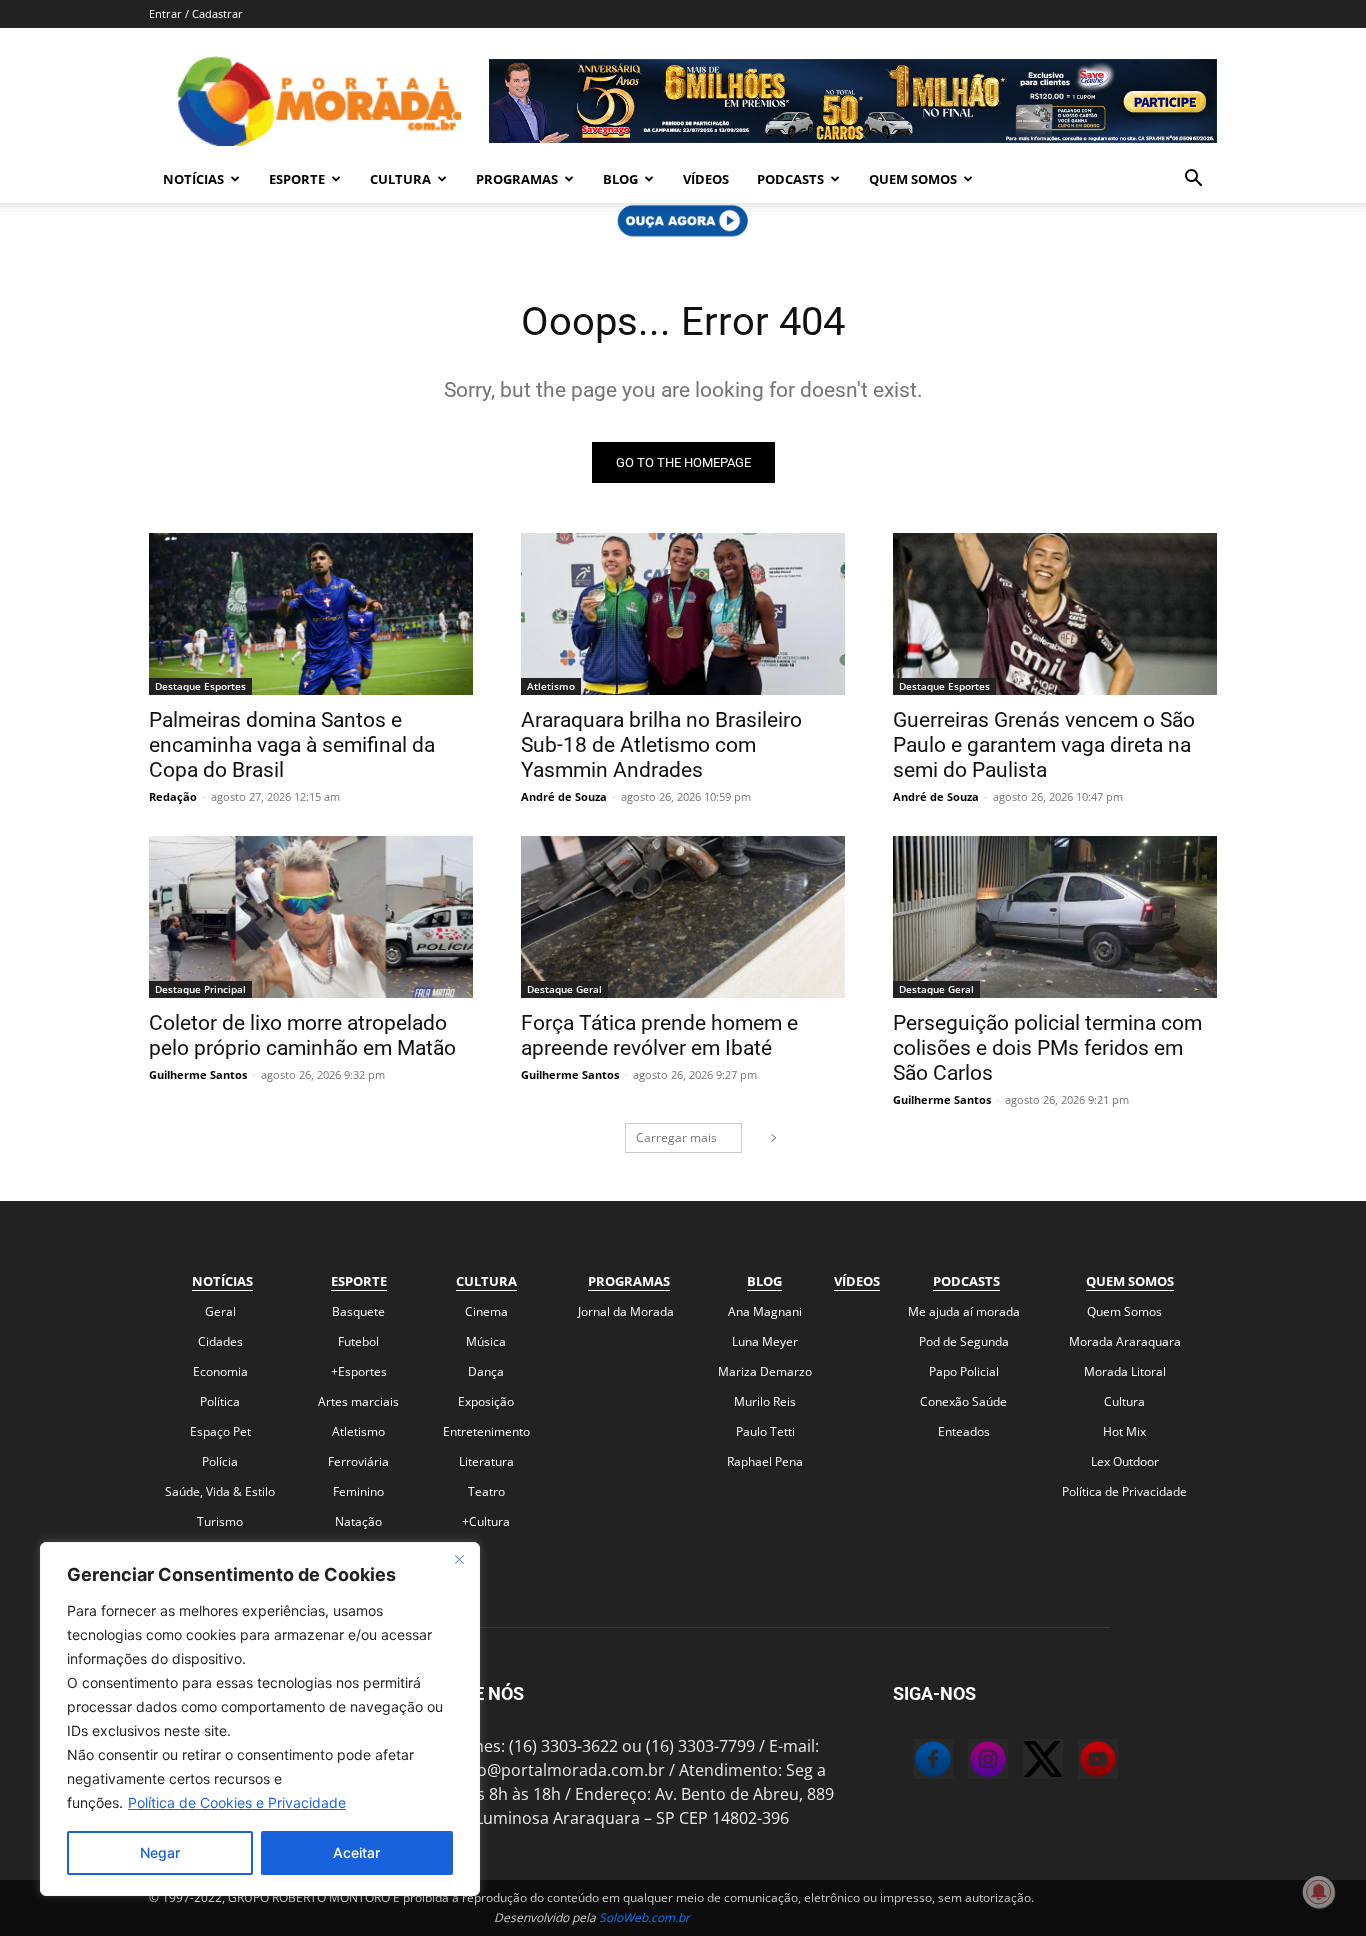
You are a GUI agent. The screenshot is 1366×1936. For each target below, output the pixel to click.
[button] (1193, 180)
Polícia (220, 1461)
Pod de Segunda (964, 1341)
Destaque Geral (564, 989)
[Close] (459, 1559)
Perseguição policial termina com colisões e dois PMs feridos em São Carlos (1047, 1048)
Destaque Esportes (200, 686)
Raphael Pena (765, 1461)
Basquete (358, 1311)
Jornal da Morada (626, 1311)
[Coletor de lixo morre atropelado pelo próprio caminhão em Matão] (311, 917)
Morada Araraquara (1125, 1341)
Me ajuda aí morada (964, 1311)
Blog (620, 179)
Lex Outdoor (1125, 1461)
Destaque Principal (200, 989)
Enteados (964, 1431)
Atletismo (551, 686)
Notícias (193, 179)
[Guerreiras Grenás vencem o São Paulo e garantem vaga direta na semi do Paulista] (1055, 614)
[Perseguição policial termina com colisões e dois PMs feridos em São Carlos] (1055, 917)
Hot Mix (1124, 1431)
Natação (358, 1521)
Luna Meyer (765, 1341)
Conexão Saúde (963, 1401)
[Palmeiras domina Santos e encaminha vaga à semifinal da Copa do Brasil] (311, 614)
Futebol (358, 1341)
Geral (220, 1311)
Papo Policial (964, 1371)
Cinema (486, 1311)
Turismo (220, 1521)
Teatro (486, 1491)
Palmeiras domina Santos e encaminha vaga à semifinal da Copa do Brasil (292, 745)
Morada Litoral (1125, 1371)
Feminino (358, 1491)
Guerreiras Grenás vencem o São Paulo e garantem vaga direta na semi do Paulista (1044, 745)
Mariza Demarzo (765, 1371)
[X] (1023, 1762)
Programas (517, 179)
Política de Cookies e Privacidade (237, 1802)
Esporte (297, 179)
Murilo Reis (765, 1401)
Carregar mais (676, 1137)
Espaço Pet (220, 1431)
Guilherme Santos (198, 1074)
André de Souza (564, 796)
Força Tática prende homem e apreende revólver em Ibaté (659, 1035)
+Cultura (486, 1521)
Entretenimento (486, 1431)
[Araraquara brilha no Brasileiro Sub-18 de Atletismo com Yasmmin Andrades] (683, 614)
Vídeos (706, 179)
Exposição (486, 1401)
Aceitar (356, 1852)
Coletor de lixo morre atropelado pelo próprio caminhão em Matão (302, 1035)
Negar (160, 1852)
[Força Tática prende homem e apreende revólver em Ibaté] (683, 917)
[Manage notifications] (1319, 1892)
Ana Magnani (765, 1311)
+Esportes (359, 1371)
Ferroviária (358, 1461)
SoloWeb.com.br (644, 1917)
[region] (260, 1719)
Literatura (486, 1461)
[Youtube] (1078, 1762)
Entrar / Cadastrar (196, 13)
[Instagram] (968, 1762)
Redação (173, 796)
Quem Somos (913, 179)
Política (220, 1401)
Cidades (220, 1341)
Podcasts (790, 179)
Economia (220, 1371)
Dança (486, 1371)
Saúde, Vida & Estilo (220, 1491)
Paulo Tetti (765, 1431)
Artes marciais (358, 1401)
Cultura (400, 179)
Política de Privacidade (1124, 1491)
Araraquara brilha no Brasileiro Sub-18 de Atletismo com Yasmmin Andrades (661, 745)
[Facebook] (913, 1762)
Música (486, 1341)
